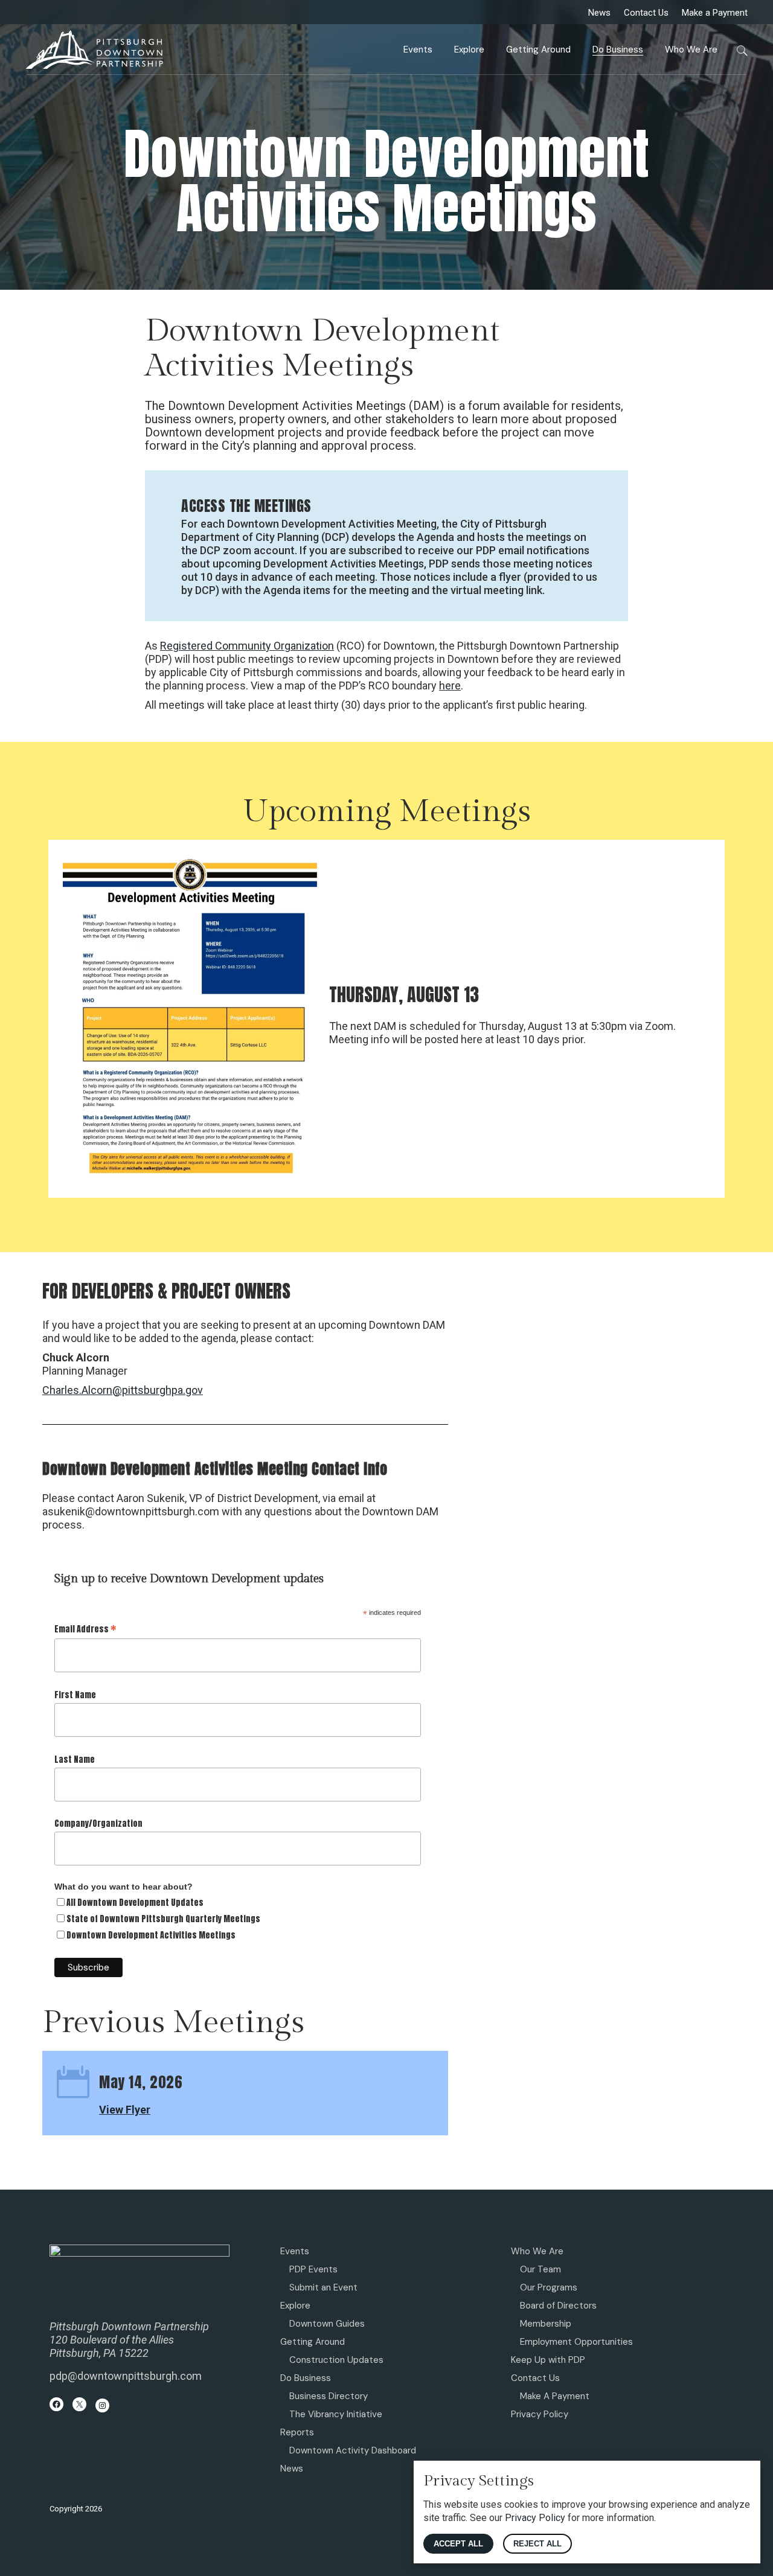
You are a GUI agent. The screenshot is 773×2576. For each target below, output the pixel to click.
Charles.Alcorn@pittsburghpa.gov (123, 1390)
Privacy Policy (540, 2414)
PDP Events (313, 2269)
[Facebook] (56, 2404)
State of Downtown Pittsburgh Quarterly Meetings (163, 1919)
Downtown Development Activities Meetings (151, 1935)
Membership (546, 2324)
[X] (79, 2404)
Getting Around (313, 2342)
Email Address (85, 1628)
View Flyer (125, 2110)
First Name (75, 1695)
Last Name (75, 1759)
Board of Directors (558, 2306)
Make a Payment (715, 13)
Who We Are (537, 2251)
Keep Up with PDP (548, 2360)
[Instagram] (102, 2405)
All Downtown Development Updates (135, 1903)
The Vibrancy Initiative (336, 2414)
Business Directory (329, 2396)
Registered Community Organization (247, 646)
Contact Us (646, 13)
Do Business (306, 2378)
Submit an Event (323, 2287)
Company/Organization (98, 1823)
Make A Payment (555, 2396)
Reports (297, 2432)
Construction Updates (336, 2360)
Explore (295, 2306)
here (450, 686)
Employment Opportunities (576, 2342)
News (599, 13)
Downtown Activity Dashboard (353, 2450)
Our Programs (549, 2287)
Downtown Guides (327, 2324)
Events (295, 2251)
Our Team (540, 2269)
